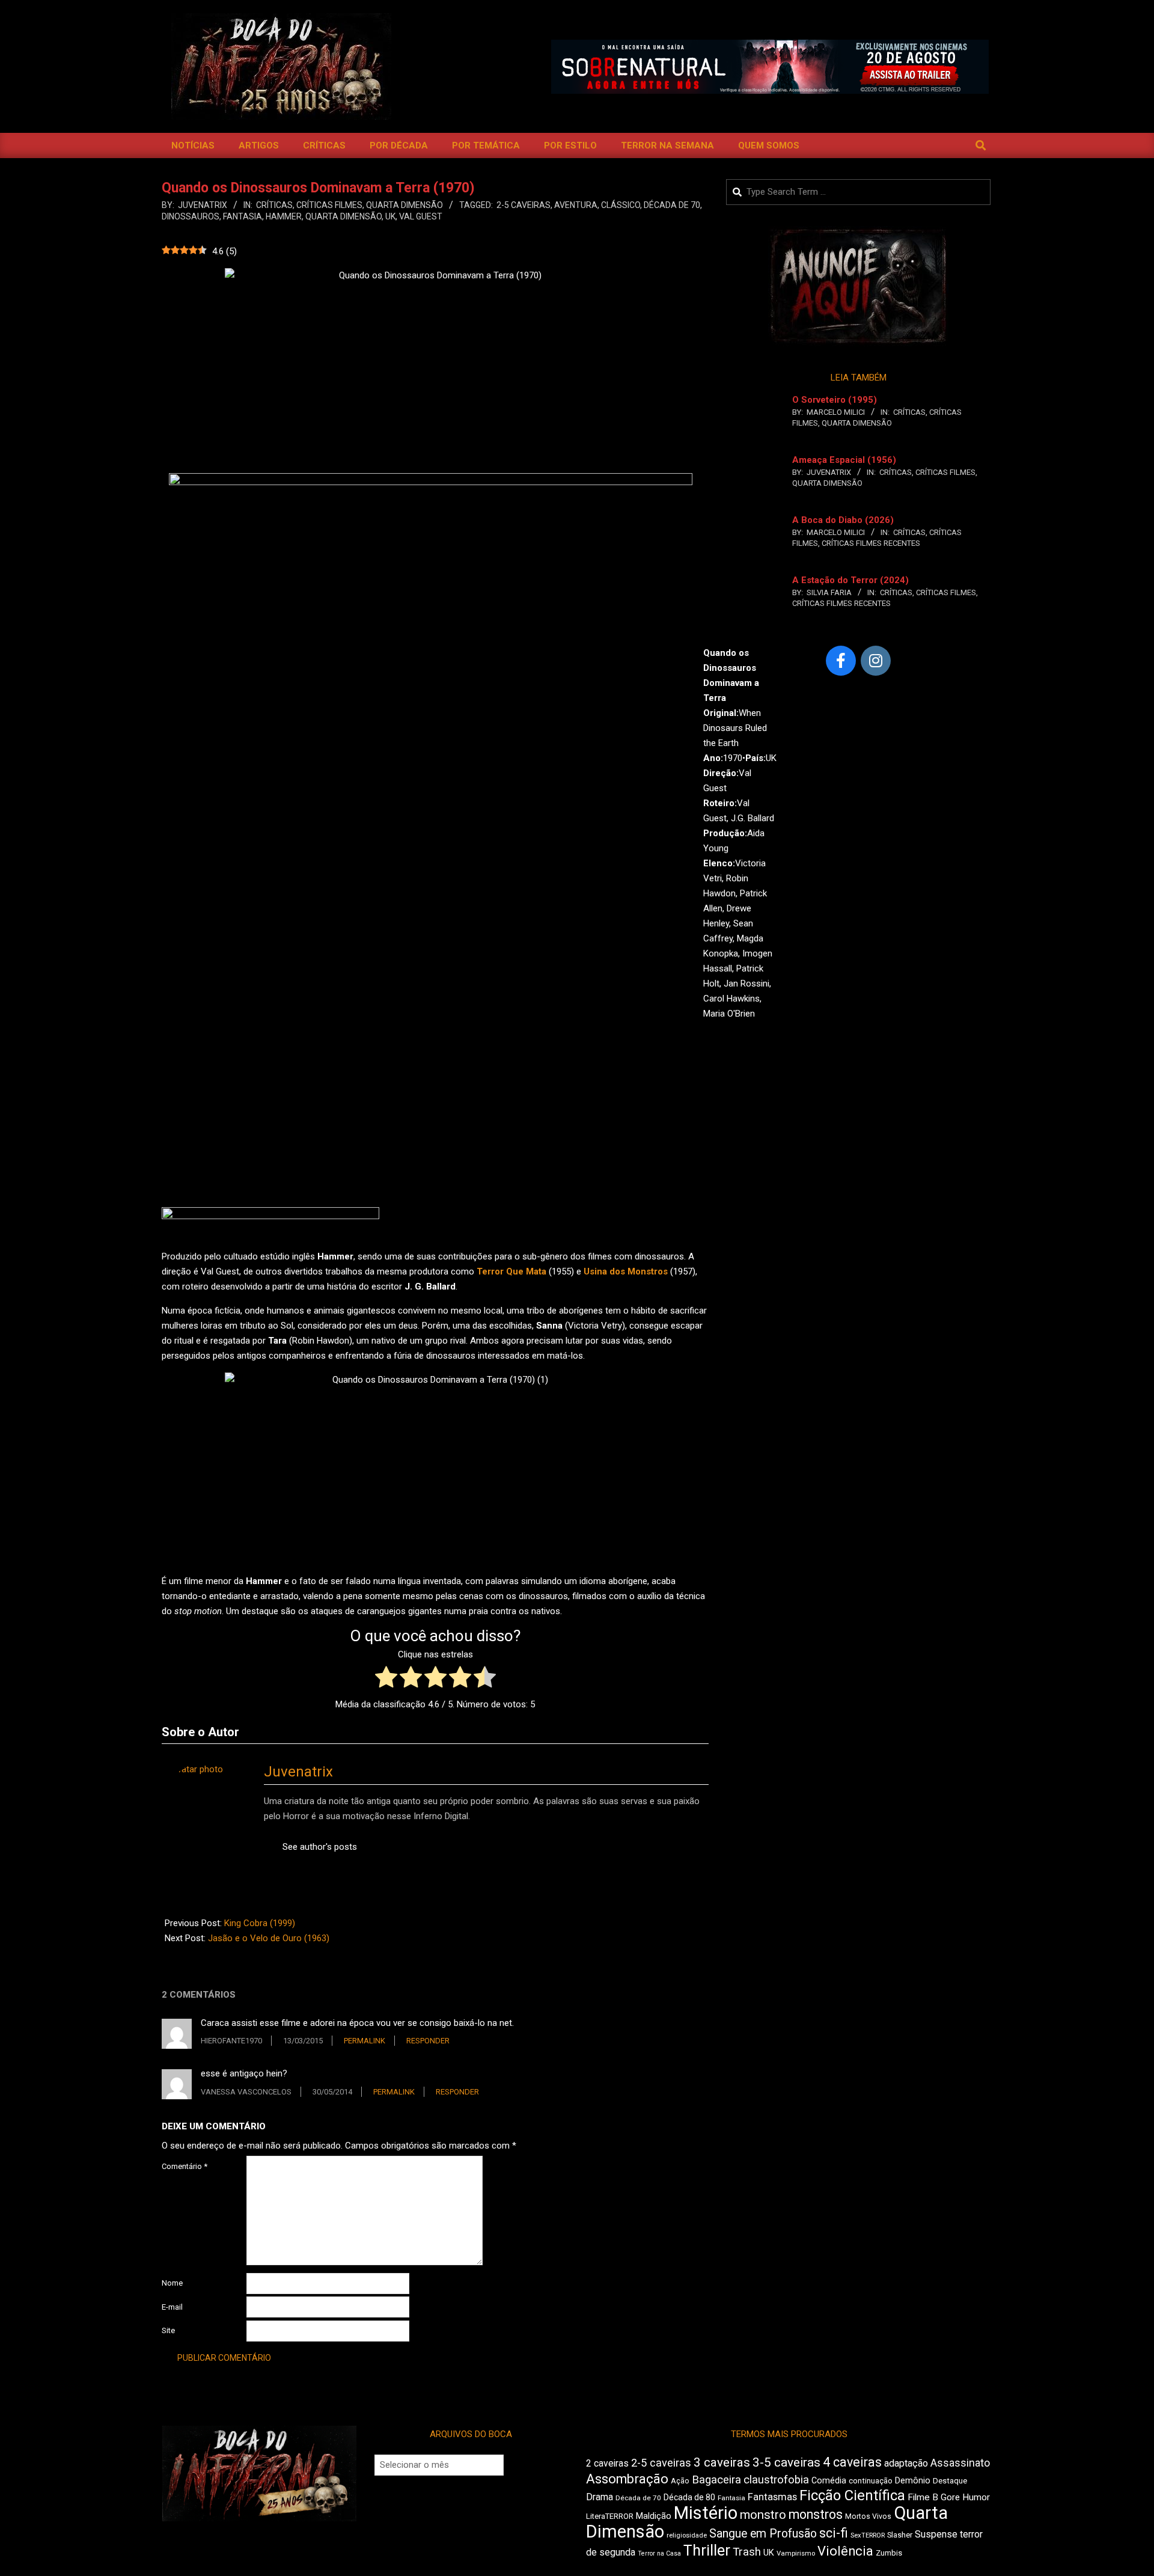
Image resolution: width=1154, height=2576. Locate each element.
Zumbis (889, 2553)
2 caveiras (607, 2463)
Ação (680, 2481)
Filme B (923, 2497)
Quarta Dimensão (405, 205)
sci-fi (834, 2533)
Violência (845, 2551)
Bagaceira (716, 2480)
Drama (600, 2497)
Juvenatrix (298, 1772)
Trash (747, 2552)
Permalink (365, 2041)
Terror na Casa (659, 2553)
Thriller (707, 2550)
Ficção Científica (852, 2495)
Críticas (274, 205)
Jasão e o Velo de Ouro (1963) (269, 1938)
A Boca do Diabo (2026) (843, 520)
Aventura (576, 205)
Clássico (621, 205)
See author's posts (320, 1847)
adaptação (906, 2463)
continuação (871, 2481)
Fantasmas (772, 2497)
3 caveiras (722, 2462)
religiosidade (687, 2535)
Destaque (950, 2481)
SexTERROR (868, 2535)
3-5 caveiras (786, 2462)
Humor (976, 2497)
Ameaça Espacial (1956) (844, 460)
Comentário (185, 2166)
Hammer (284, 216)
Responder (428, 2041)
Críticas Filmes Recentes (871, 543)
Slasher (900, 2535)
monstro (763, 2515)
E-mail (172, 2307)
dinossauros (191, 216)
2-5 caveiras (524, 205)
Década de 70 (672, 205)
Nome (172, 2283)
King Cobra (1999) (260, 1923)
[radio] (386, 1679)
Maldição (654, 2516)
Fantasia (243, 216)
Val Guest (421, 216)
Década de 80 (689, 2497)
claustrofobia (776, 2480)
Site (168, 2330)
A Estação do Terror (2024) (850, 580)
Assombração (627, 2479)
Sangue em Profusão (763, 2534)
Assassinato (960, 2463)
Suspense (936, 2534)
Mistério (706, 2513)
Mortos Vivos (868, 2516)
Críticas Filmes (329, 205)
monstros (816, 2514)
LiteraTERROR (610, 2516)
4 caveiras (852, 2462)
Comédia (829, 2481)
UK (390, 216)
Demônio (913, 2480)
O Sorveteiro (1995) (835, 400)
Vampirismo (796, 2553)
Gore (950, 2497)
